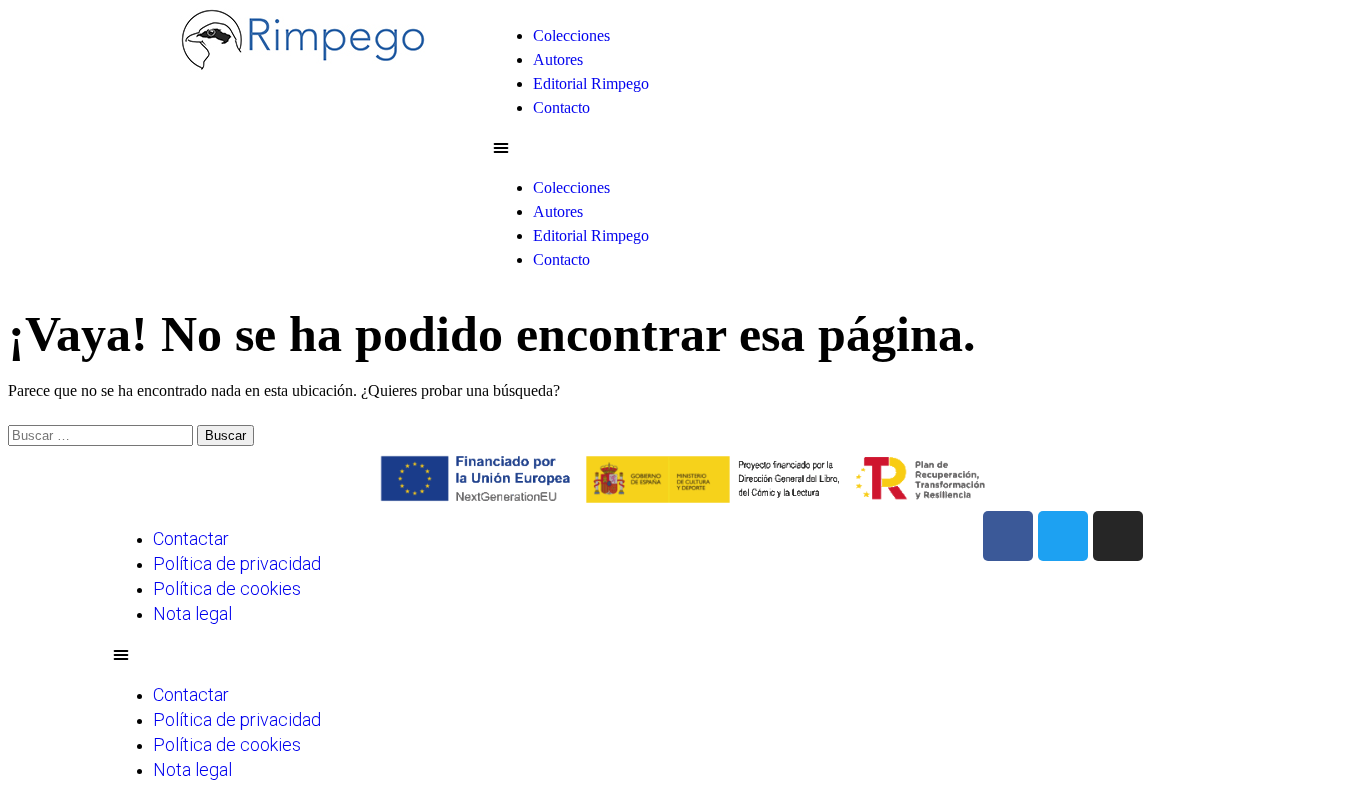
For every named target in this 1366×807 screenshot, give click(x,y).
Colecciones (571, 35)
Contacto (561, 107)
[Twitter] (1063, 536)
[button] (873, 148)
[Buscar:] (102, 434)
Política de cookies (227, 588)
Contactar (191, 538)
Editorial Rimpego (591, 83)
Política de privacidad (237, 563)
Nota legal (192, 613)
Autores (558, 59)
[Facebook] (1008, 536)
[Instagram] (1118, 536)
